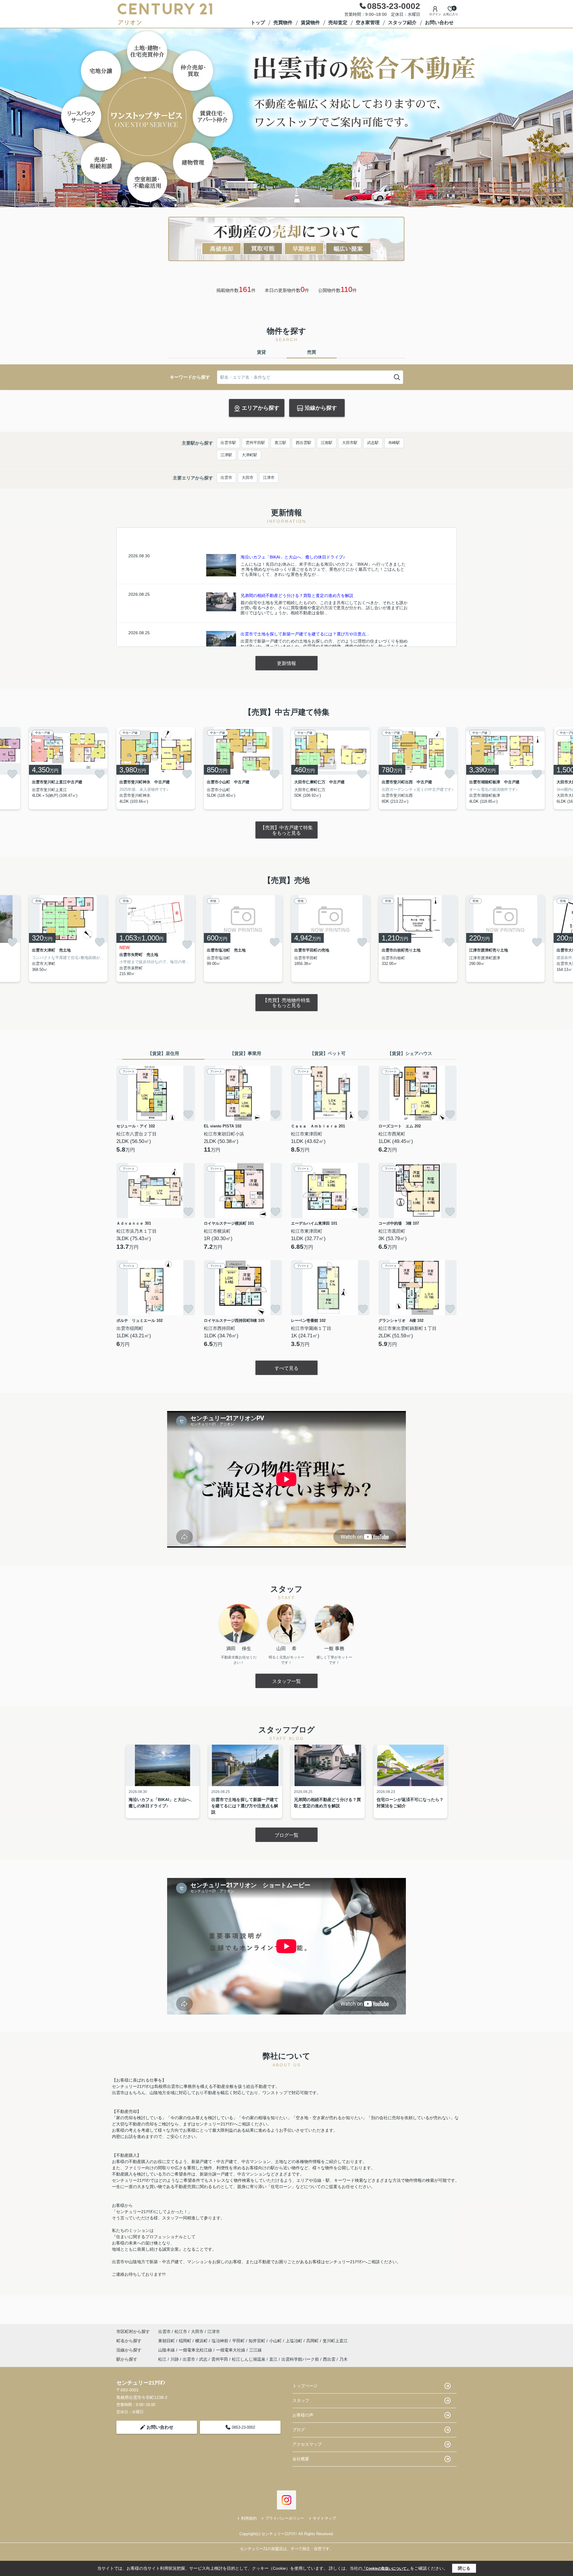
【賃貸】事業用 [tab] (245, 1053)
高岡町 (313, 2341)
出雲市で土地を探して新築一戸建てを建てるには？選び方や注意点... (305, 634)
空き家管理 (368, 23)
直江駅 (280, 443)
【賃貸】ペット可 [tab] (328, 1053)
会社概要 (301, 2459)
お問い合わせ (439, 23)
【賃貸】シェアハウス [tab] (410, 1053)
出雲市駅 (228, 443)
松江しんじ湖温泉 (249, 2359)
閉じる (464, 2568)
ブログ (299, 2430)
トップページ (305, 2386)
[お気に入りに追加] (12, 774)
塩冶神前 (221, 2341)
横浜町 (202, 2341)
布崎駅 (394, 443)
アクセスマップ (307, 2444)
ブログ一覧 (286, 1835)
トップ (258, 23)
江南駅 (327, 443)
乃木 (344, 2359)
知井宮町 (258, 2341)
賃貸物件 (310, 23)
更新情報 (286, 663)
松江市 (181, 2331)
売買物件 (283, 23)
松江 (162, 2359)
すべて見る (286, 1368)
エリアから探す (261, 408)
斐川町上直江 (335, 2341)
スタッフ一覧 (286, 1681)
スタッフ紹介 (402, 23)
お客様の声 (303, 2415)
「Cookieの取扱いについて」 (386, 2569)
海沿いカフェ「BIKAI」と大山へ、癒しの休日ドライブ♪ (293, 557)
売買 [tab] (312, 352)
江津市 (269, 478)
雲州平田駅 (255, 443)
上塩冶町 (295, 2341)
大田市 (248, 478)
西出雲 (329, 2359)
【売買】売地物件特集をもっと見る (286, 1003)
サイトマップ (324, 2518)
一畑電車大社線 (231, 2350)
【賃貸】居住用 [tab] (163, 1053)
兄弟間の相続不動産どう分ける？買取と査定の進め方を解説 (297, 595)
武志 (203, 2359)
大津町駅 (249, 455)
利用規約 (249, 2518)
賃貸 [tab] (261, 352)
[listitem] (156, 768)
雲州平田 (220, 2359)
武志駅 (373, 443)
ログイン (435, 14)
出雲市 (226, 478)
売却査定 (338, 23)
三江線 (255, 2350)
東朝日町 (167, 2341)
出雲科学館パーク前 (300, 2359)
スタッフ (301, 2400)
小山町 (276, 2341)
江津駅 (226, 455)
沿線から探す (321, 408)
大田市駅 (350, 443)
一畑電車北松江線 (196, 2350)
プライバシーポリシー (285, 2518)
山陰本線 (167, 2350)
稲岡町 (186, 2341)
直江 (273, 2359)
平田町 (239, 2341)
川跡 (175, 2359)
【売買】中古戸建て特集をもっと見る (286, 830)
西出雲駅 (304, 443)
